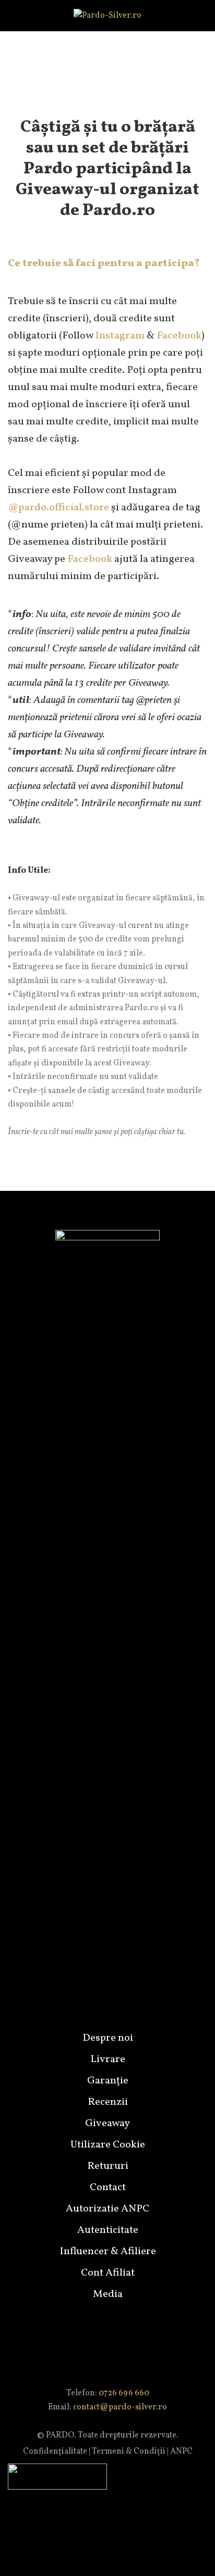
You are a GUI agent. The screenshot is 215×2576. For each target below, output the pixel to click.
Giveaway (107, 2123)
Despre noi (108, 2038)
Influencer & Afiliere (108, 2252)
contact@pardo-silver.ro (120, 2407)
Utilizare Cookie (108, 2145)
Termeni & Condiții (129, 2452)
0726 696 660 (124, 2393)
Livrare (108, 2059)
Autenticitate (108, 2230)
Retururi (108, 2166)
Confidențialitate (55, 2452)
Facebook (179, 336)
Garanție (108, 2081)
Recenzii (108, 2102)
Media (108, 2294)
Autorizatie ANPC (107, 2209)
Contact (108, 2188)
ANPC (181, 2452)
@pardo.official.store (58, 508)
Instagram (120, 336)
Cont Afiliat (108, 2273)
